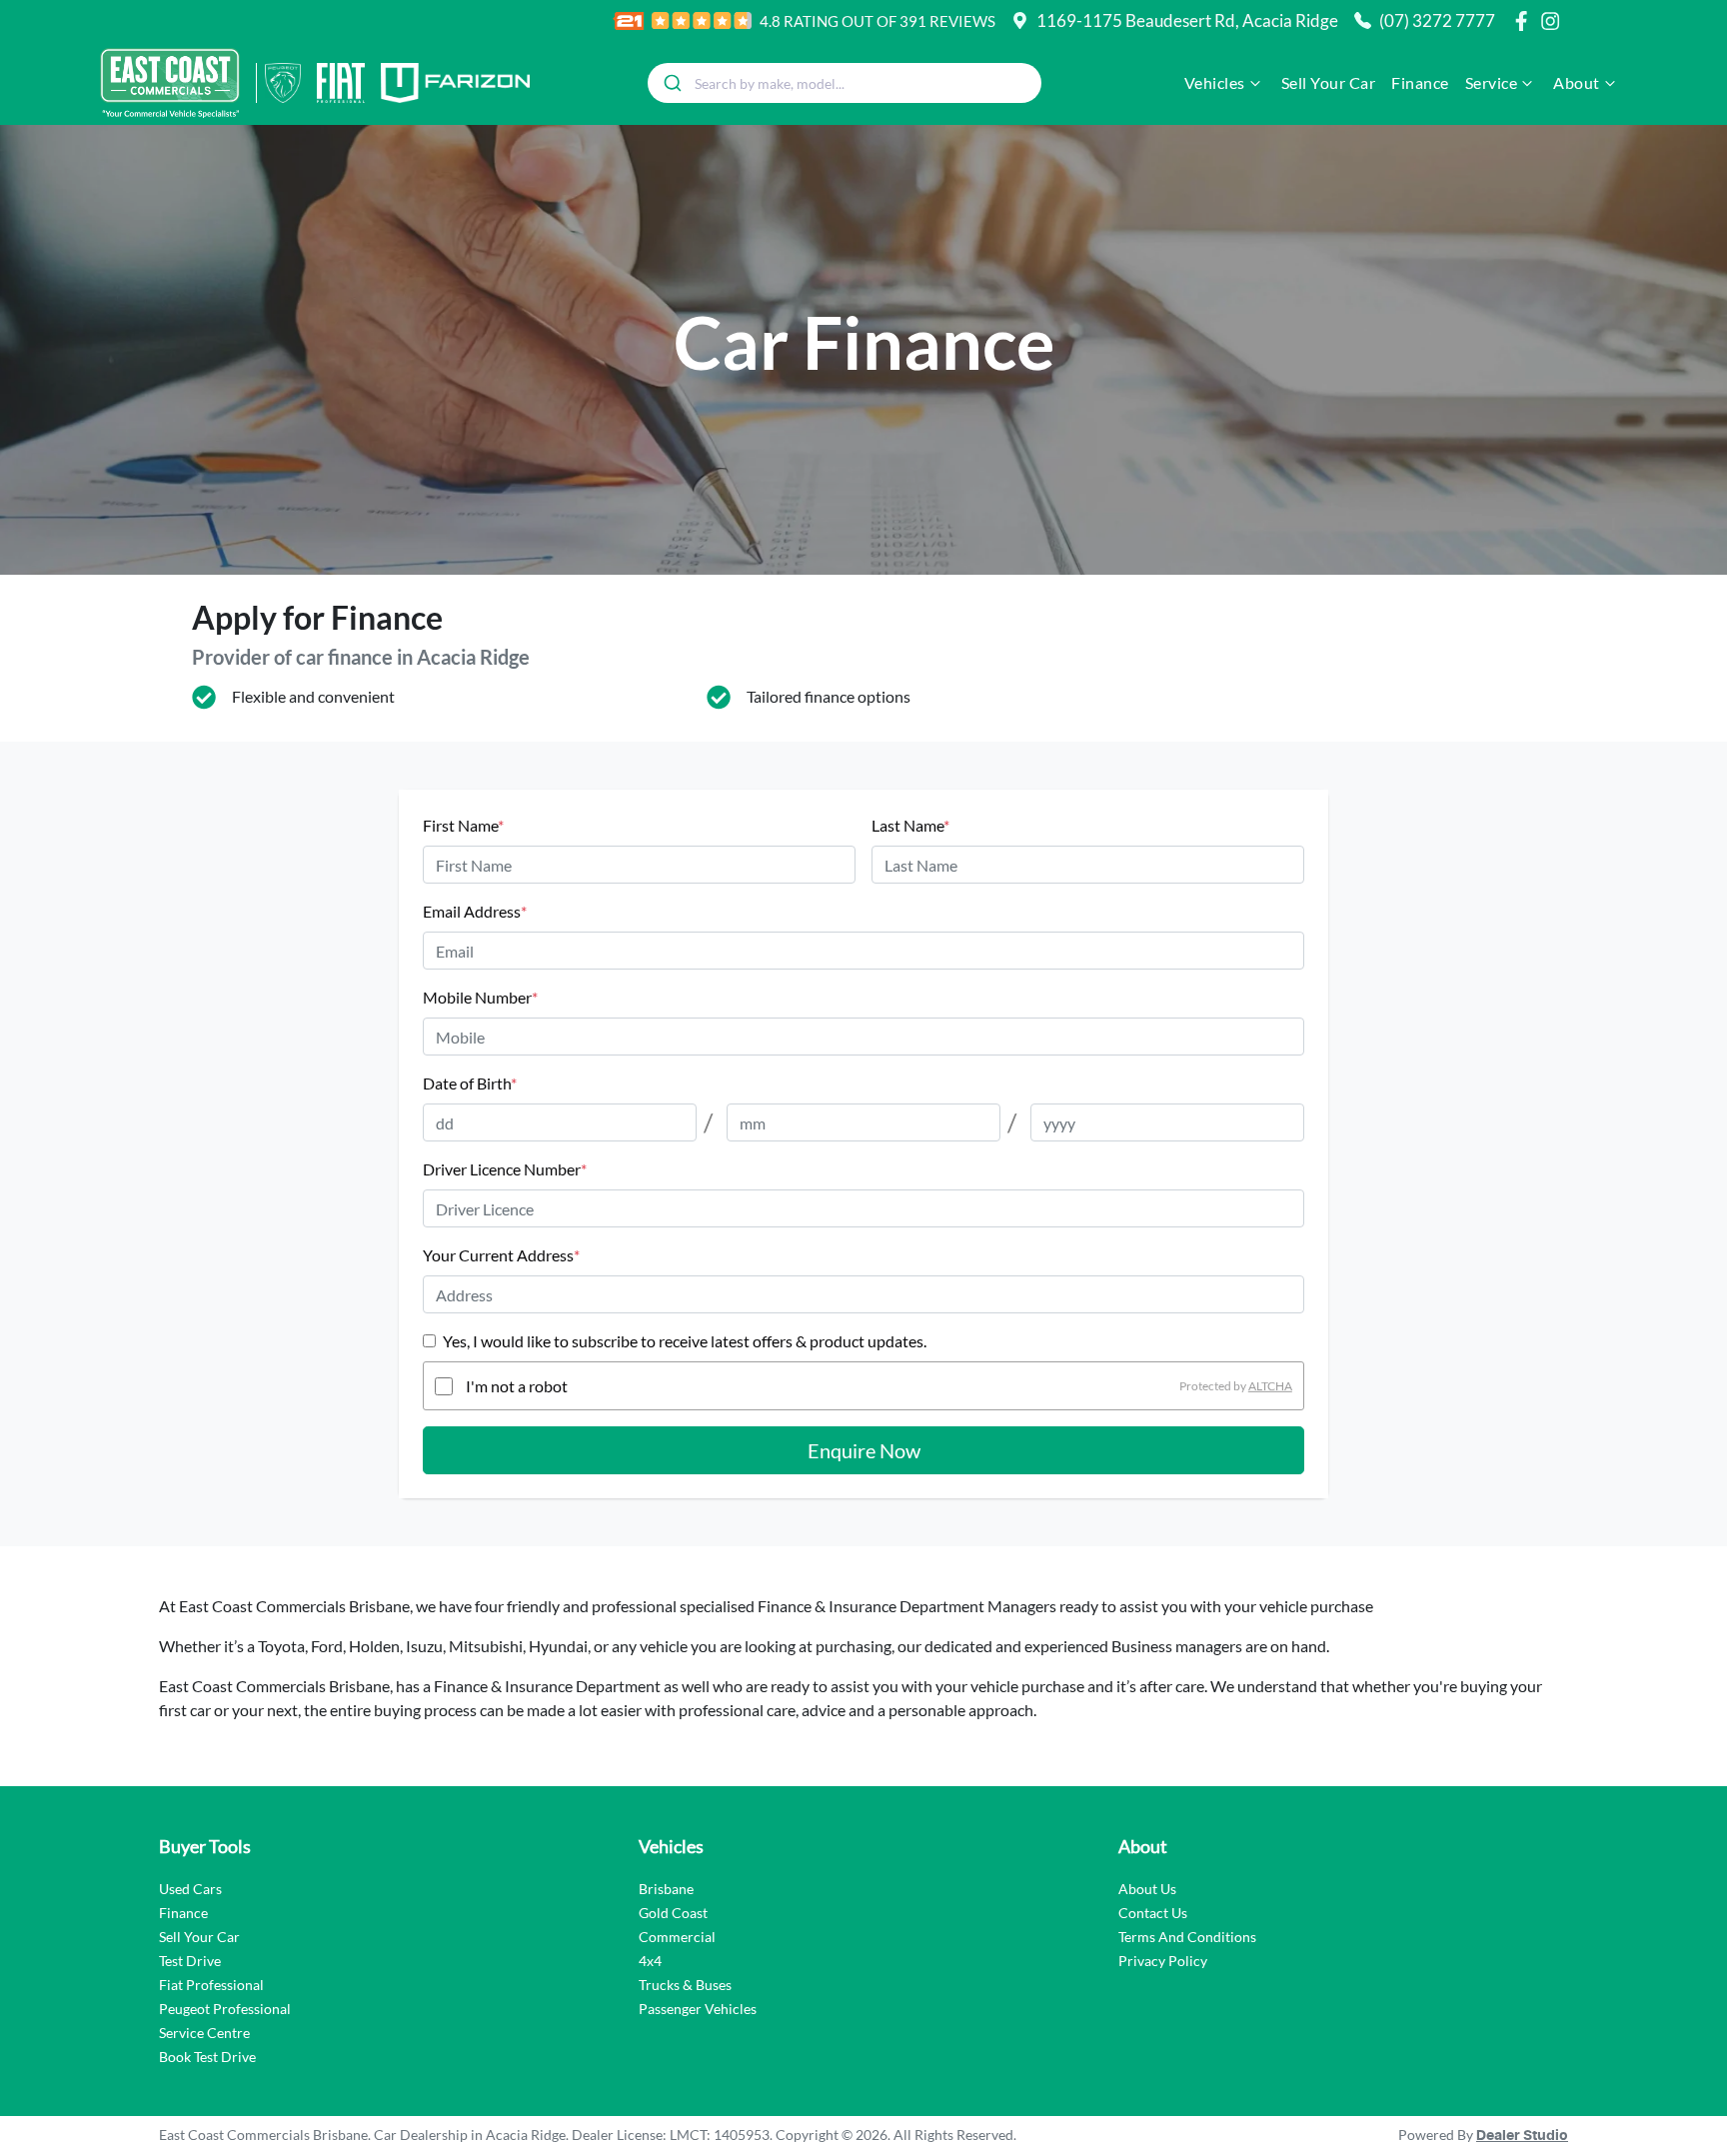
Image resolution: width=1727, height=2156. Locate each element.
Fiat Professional (211, 1985)
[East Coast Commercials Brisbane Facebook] (1525, 21)
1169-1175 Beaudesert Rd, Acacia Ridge (1187, 20)
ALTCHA (1270, 1386)
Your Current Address (501, 1255)
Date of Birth (470, 1083)
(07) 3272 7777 (1437, 20)
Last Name (910, 825)
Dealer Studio (1522, 2136)
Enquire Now (864, 1450)
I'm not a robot (517, 1386)
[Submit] (671, 83)
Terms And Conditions (1187, 1937)
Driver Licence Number (505, 1169)
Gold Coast (673, 1913)
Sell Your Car (1329, 82)
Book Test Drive (207, 2057)
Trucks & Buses (685, 1985)
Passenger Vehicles (698, 2009)
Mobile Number (480, 997)
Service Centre (204, 2033)
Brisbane (666, 1889)
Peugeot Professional (225, 2009)
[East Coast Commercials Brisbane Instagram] (1554, 21)
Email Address (475, 911)
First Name (463, 825)
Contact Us (1153, 1913)
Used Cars (190, 1889)
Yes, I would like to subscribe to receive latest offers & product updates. (685, 1341)
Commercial (677, 1937)
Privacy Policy (1163, 1961)
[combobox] (845, 83)
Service (1492, 82)
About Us (1147, 1889)
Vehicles (1215, 82)
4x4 (650, 1961)
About (1577, 82)
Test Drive (190, 1961)
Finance (1420, 82)
